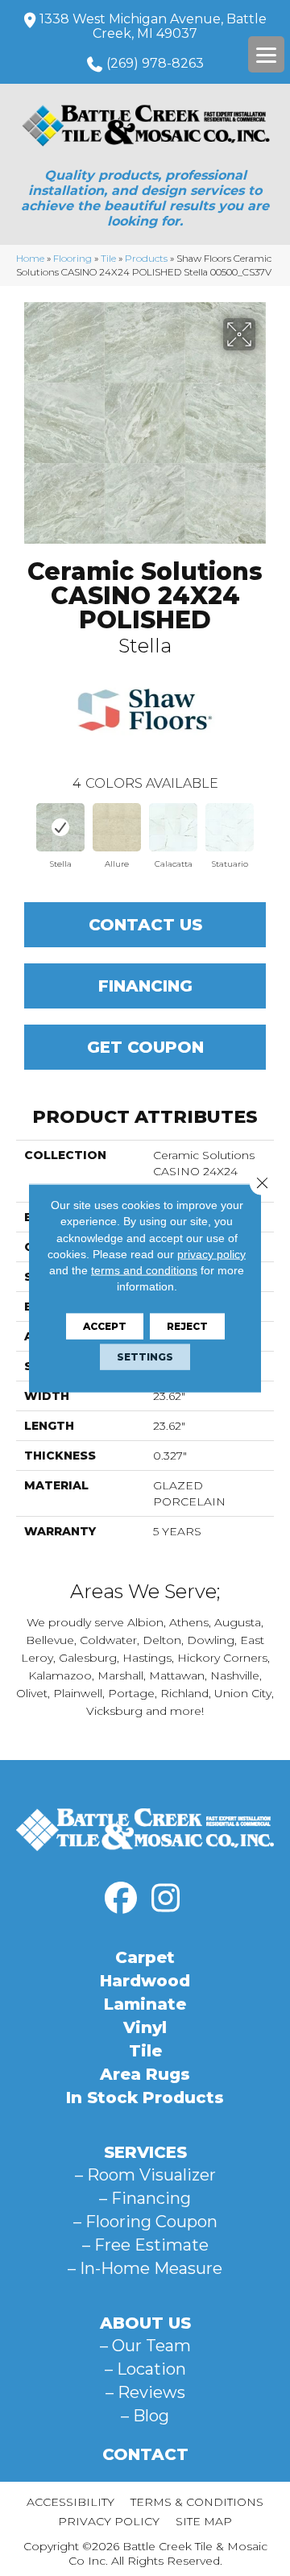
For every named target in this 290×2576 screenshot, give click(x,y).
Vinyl (145, 2027)
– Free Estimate (145, 2245)
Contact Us (145, 925)
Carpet (145, 1957)
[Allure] (117, 827)
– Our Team (145, 2346)
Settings (145, 1356)
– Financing (145, 2198)
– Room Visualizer (145, 2175)
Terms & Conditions (197, 2502)
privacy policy (211, 1254)
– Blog (145, 2416)
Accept (105, 1325)
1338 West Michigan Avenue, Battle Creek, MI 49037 (153, 26)
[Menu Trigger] (266, 54)
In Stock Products (145, 2098)
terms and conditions (144, 1270)
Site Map (204, 2521)
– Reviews (145, 2392)
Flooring (72, 258)
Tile (108, 258)
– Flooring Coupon (145, 2222)
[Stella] (60, 827)
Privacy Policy (109, 2521)
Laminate (145, 2004)
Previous (24, 830)
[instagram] (165, 1899)
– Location (145, 2369)
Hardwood (145, 1981)
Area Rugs (145, 2074)
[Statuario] (230, 827)
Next (266, 830)
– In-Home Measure (145, 2268)
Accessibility (70, 2502)
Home (30, 258)
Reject (187, 1325)
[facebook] (121, 1899)
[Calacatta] (173, 827)
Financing (145, 986)
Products (146, 258)
